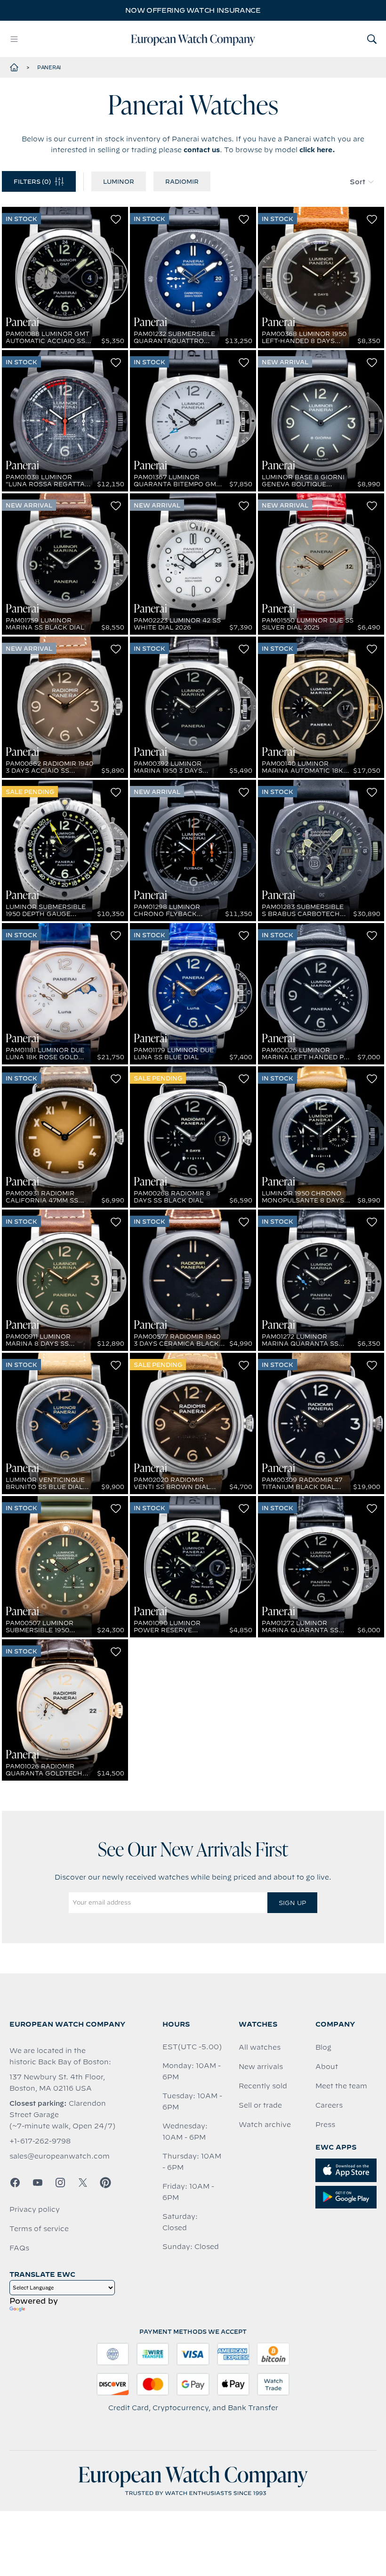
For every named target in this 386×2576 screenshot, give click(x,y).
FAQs (19, 2248)
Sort (358, 182)
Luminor (119, 181)
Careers (329, 2105)
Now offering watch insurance (193, 10)
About (327, 2067)
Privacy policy (35, 2209)
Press (325, 2125)
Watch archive (265, 2125)
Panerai (49, 67)
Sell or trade (260, 2105)
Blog (323, 2047)
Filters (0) (32, 181)
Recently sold (263, 2086)
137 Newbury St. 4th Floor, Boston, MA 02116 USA (57, 2083)
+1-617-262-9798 (40, 2141)
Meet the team (341, 2086)
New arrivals (261, 2067)
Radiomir (182, 181)
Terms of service (39, 2229)
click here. (317, 150)
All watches (260, 2047)
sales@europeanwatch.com (60, 2156)
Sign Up (292, 1903)
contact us (202, 150)
